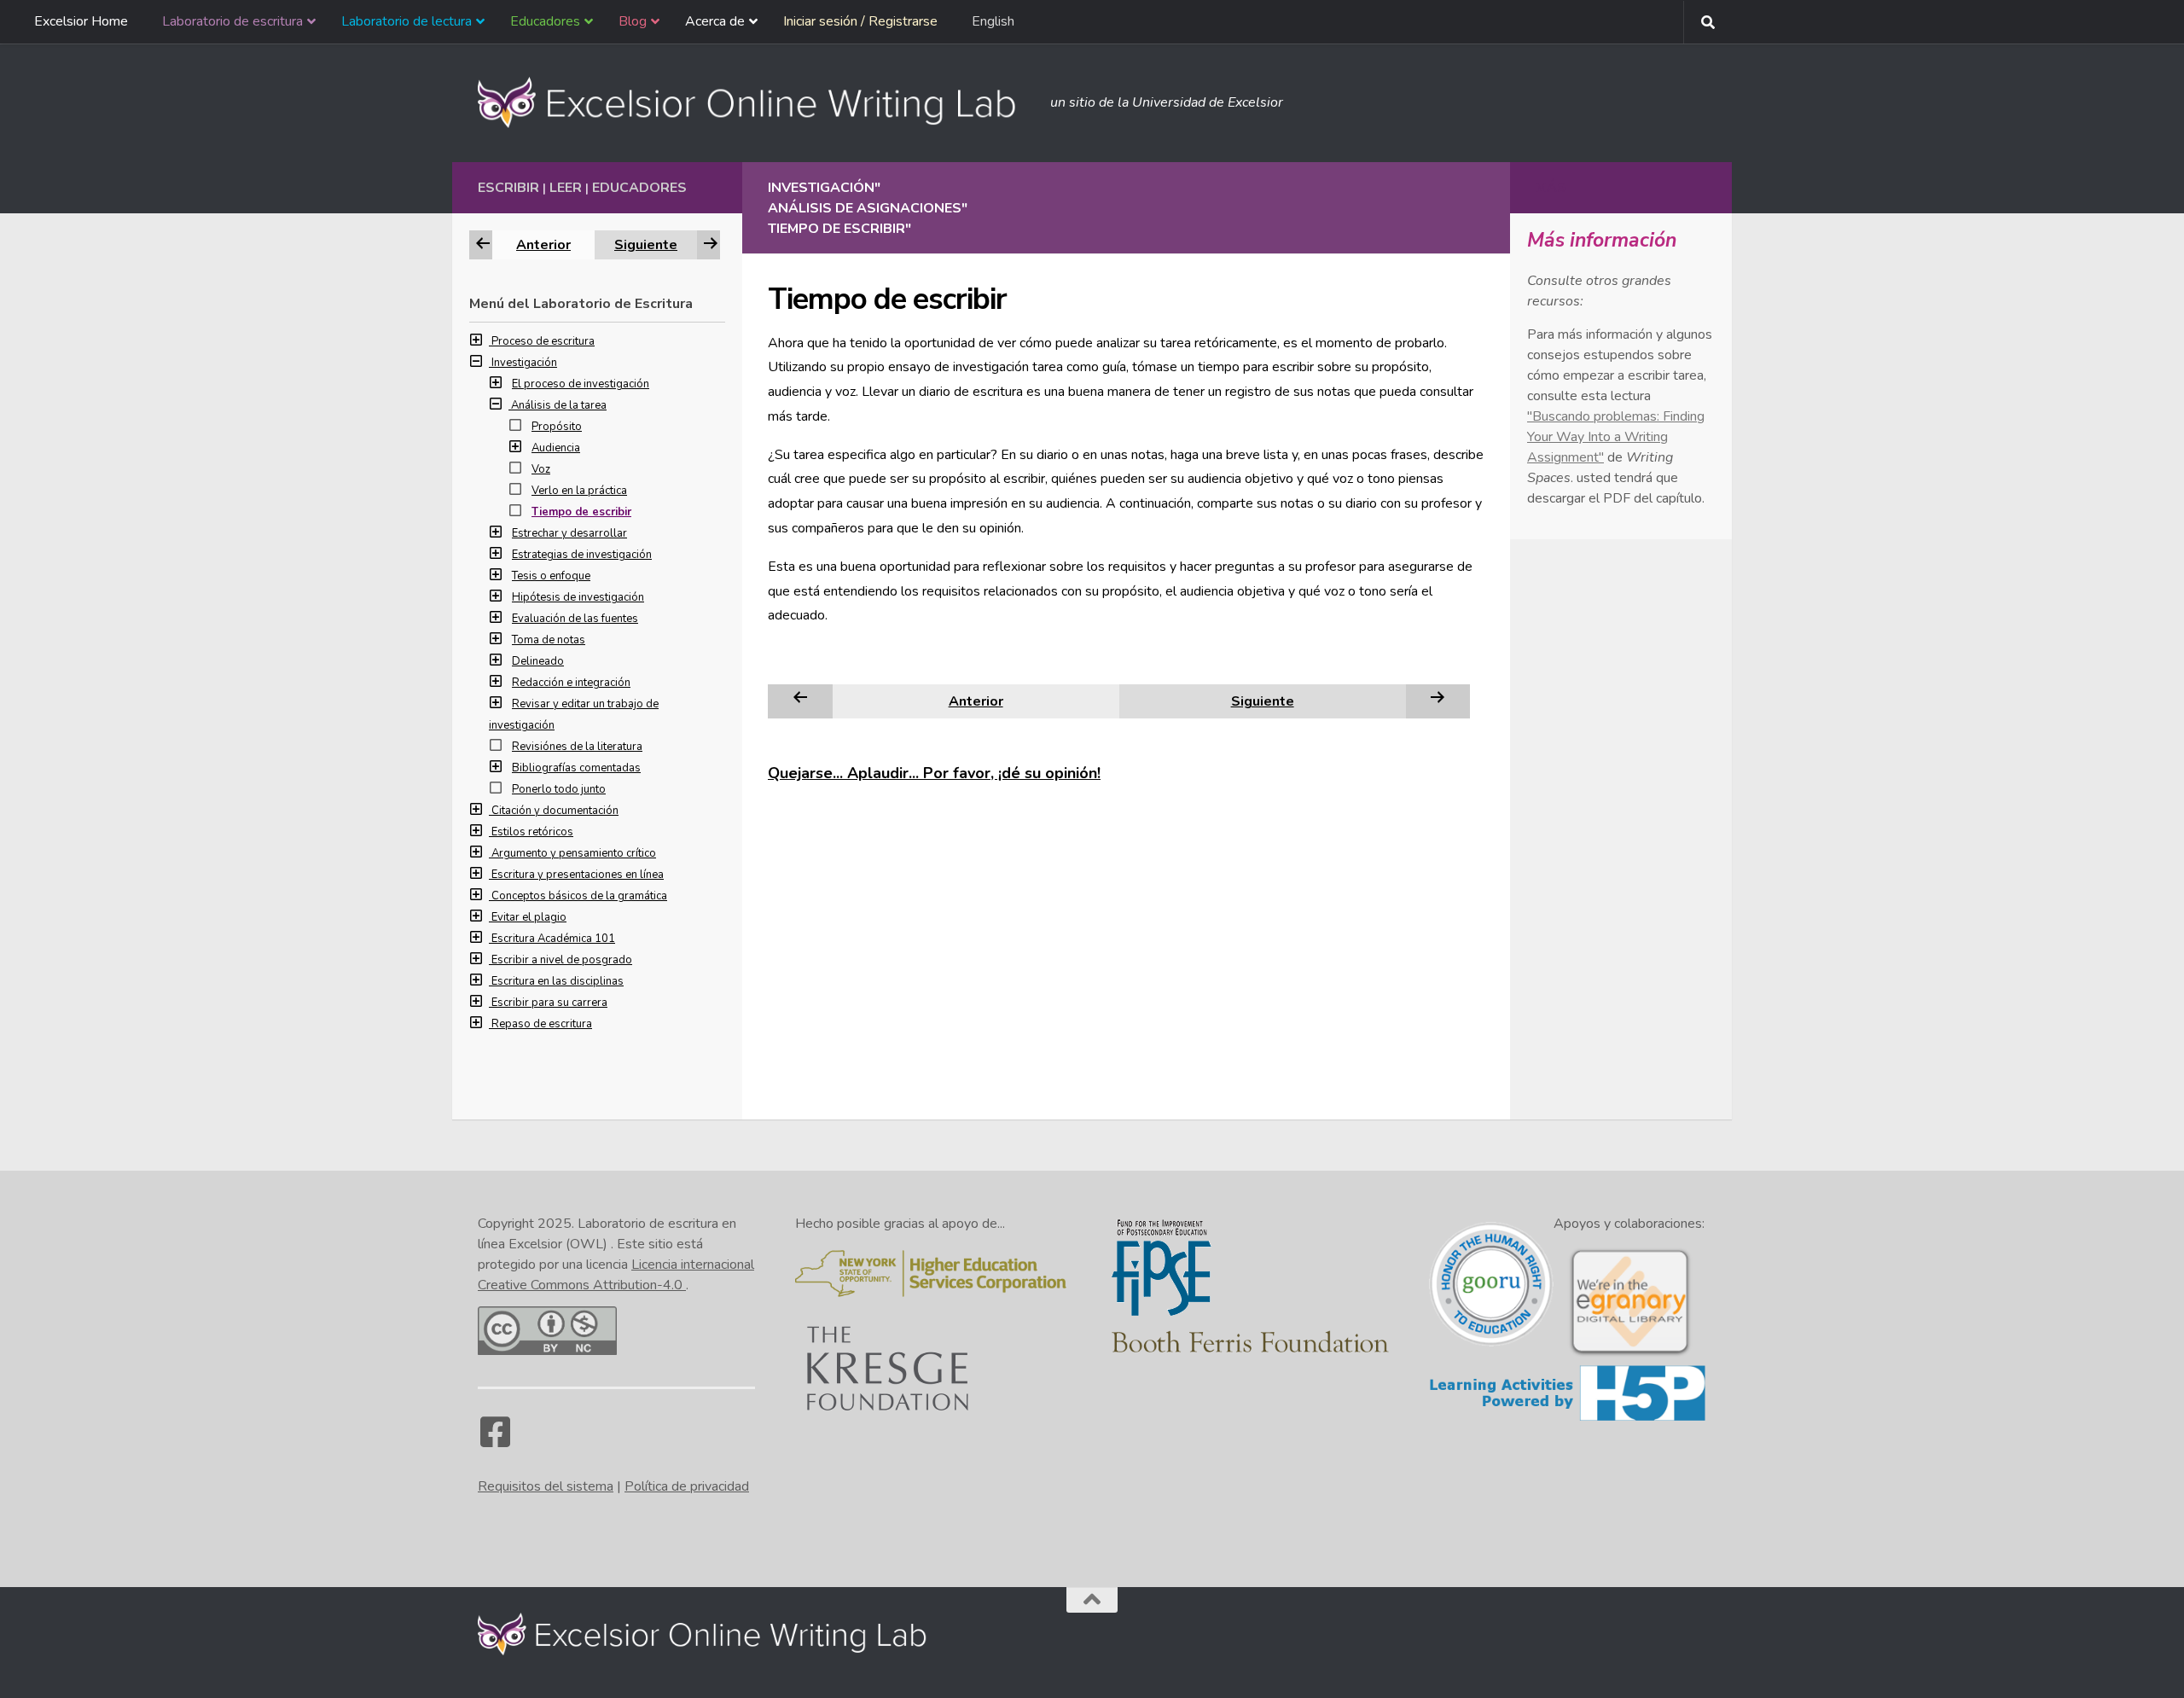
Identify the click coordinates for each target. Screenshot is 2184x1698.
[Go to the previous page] (800, 701)
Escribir (508, 188)
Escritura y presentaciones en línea (578, 875)
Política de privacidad (687, 1486)
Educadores (639, 188)
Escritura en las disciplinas (558, 981)
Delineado (538, 661)
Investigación (524, 363)
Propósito (557, 427)
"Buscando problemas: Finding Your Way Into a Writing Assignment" (1616, 437)
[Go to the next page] (1438, 701)
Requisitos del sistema (546, 1486)
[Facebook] (495, 1440)
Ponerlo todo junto (559, 789)
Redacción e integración (571, 683)
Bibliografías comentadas (576, 768)
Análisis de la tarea (559, 405)
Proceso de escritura (543, 341)
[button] (480, 341)
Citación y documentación (555, 811)
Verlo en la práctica (579, 491)
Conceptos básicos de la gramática (579, 896)
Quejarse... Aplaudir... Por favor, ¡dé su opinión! (934, 773)
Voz (541, 469)
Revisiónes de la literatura (577, 747)
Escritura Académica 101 (553, 939)
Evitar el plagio (529, 917)
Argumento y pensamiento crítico (574, 853)
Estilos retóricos (532, 832)
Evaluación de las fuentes (575, 619)
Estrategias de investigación (582, 555)
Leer (566, 188)
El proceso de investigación (581, 384)
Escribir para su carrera (549, 1003)
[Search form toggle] (1708, 22)
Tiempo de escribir (581, 512)
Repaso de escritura (542, 1024)
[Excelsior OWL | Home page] (755, 102)
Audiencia (556, 448)
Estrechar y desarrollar (569, 533)
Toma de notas (549, 640)
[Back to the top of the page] (1092, 1600)
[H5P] (1568, 1418)
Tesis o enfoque (551, 576)
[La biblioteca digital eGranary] (1629, 1354)
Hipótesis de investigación (578, 597)
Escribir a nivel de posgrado (562, 960)
